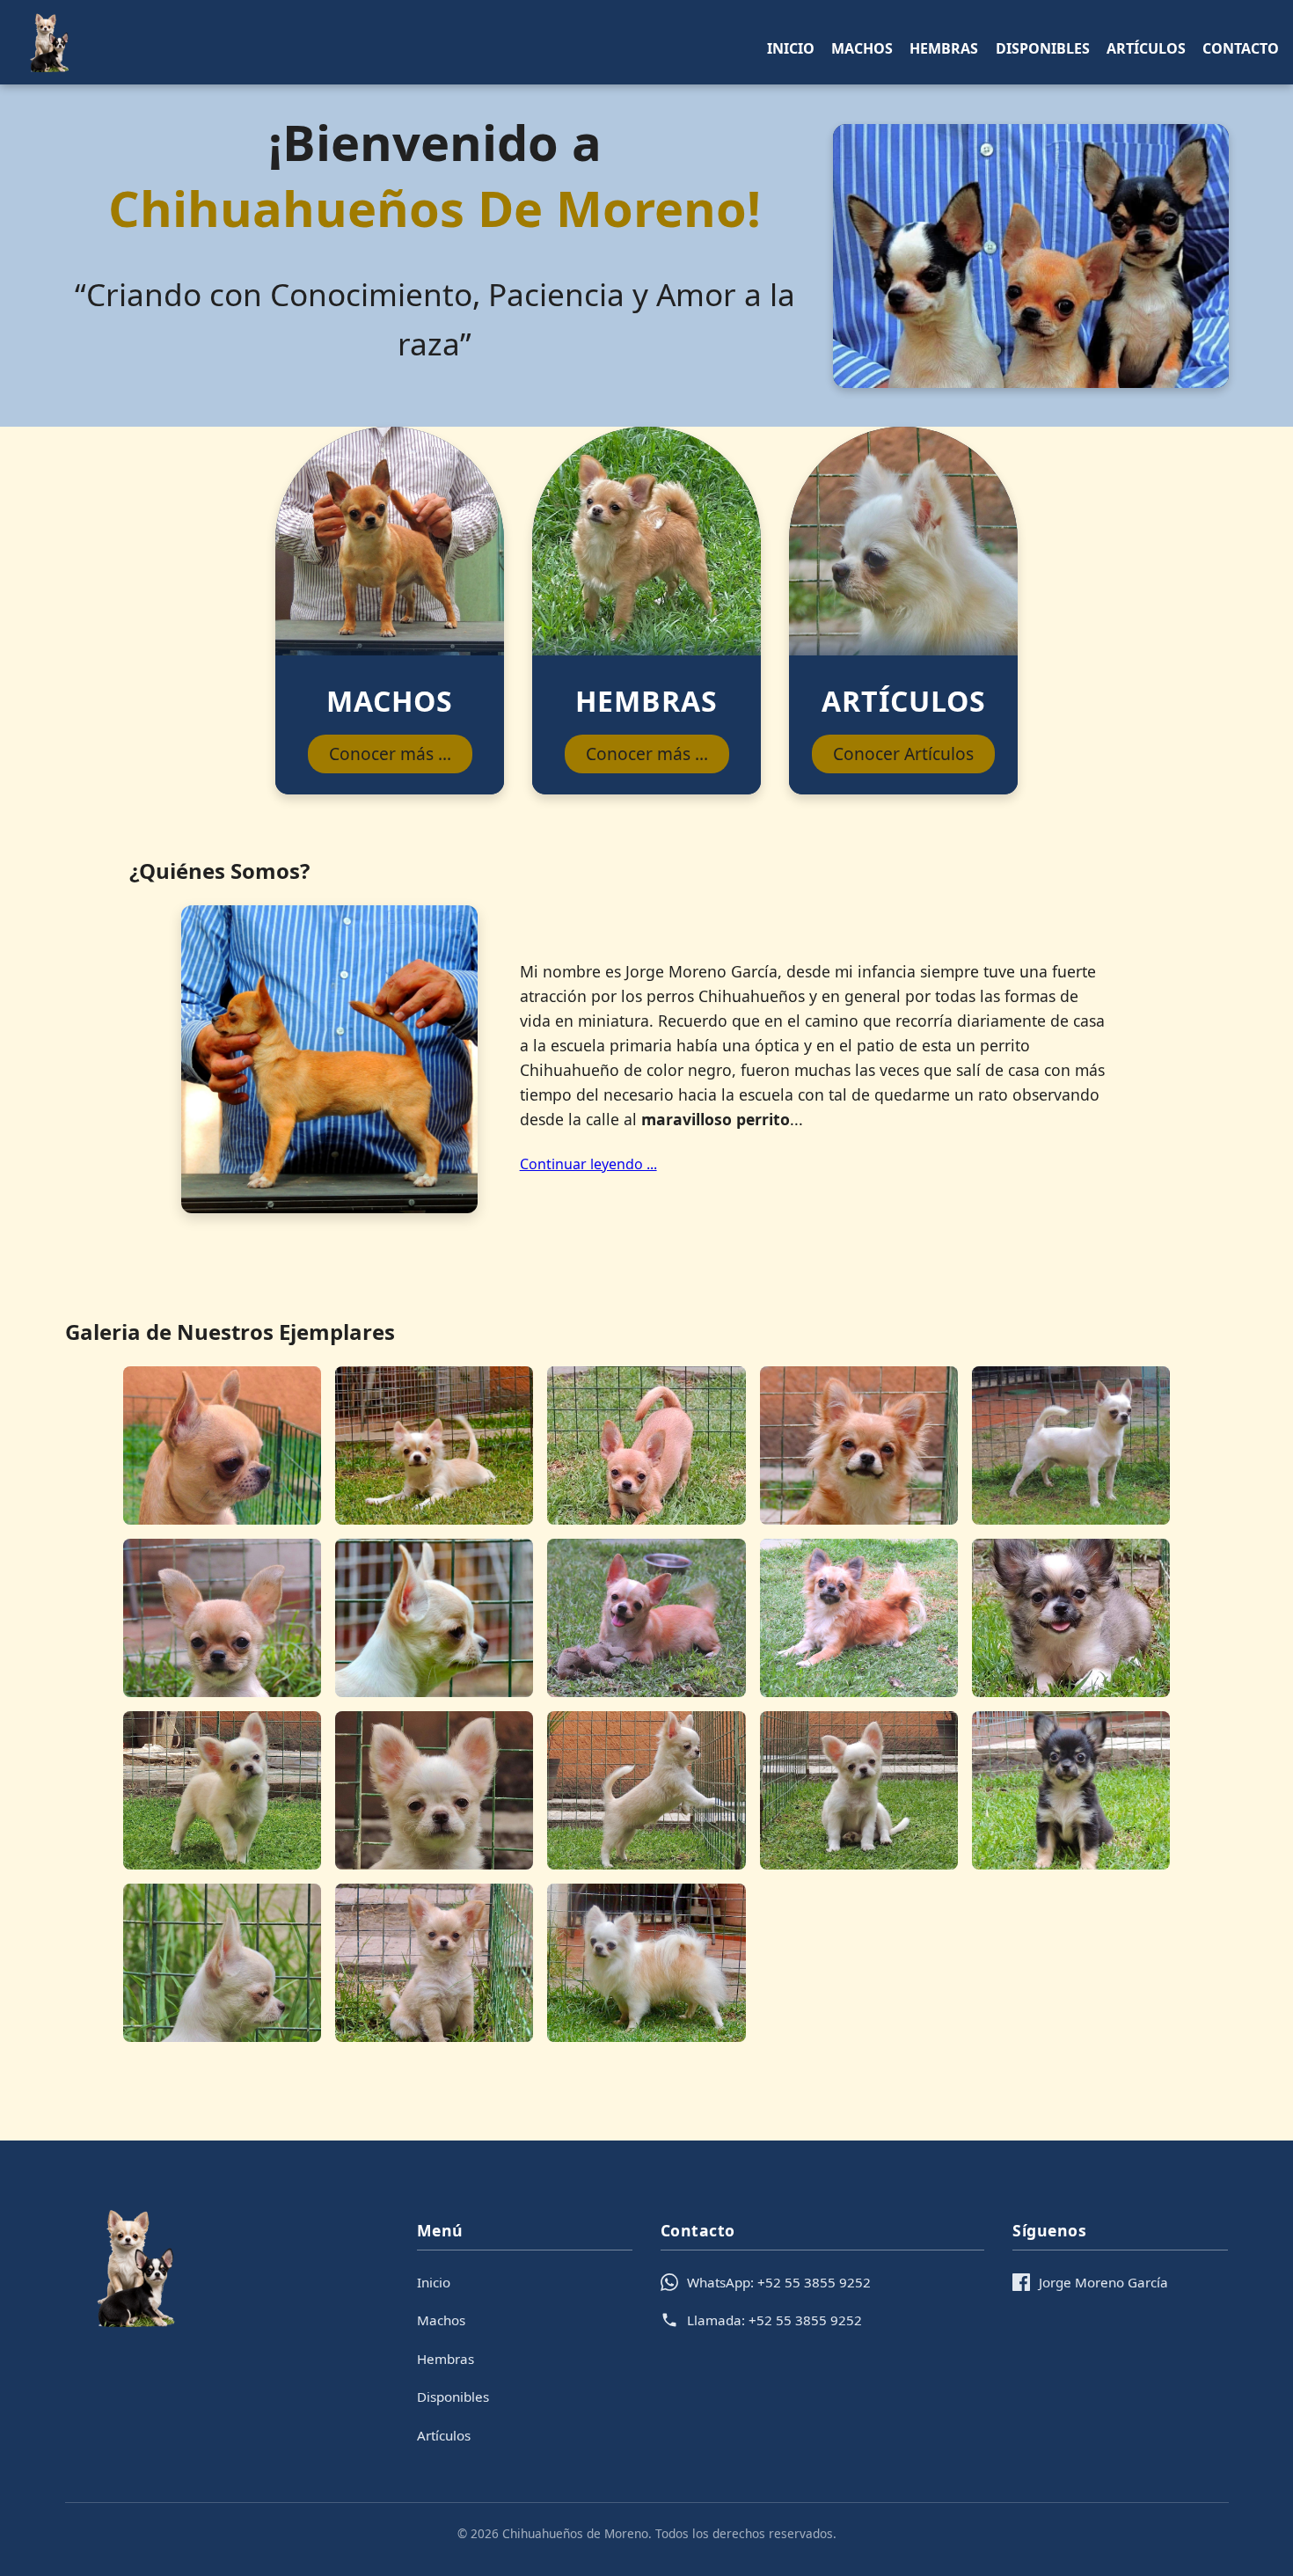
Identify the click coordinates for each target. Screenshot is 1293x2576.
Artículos (1146, 48)
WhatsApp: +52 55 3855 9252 (779, 2282)
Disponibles (1043, 48)
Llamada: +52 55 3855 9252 (774, 2320)
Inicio (791, 48)
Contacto (1241, 48)
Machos (862, 48)
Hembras (944, 48)
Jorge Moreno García (1103, 2282)
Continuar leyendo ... (588, 1164)
